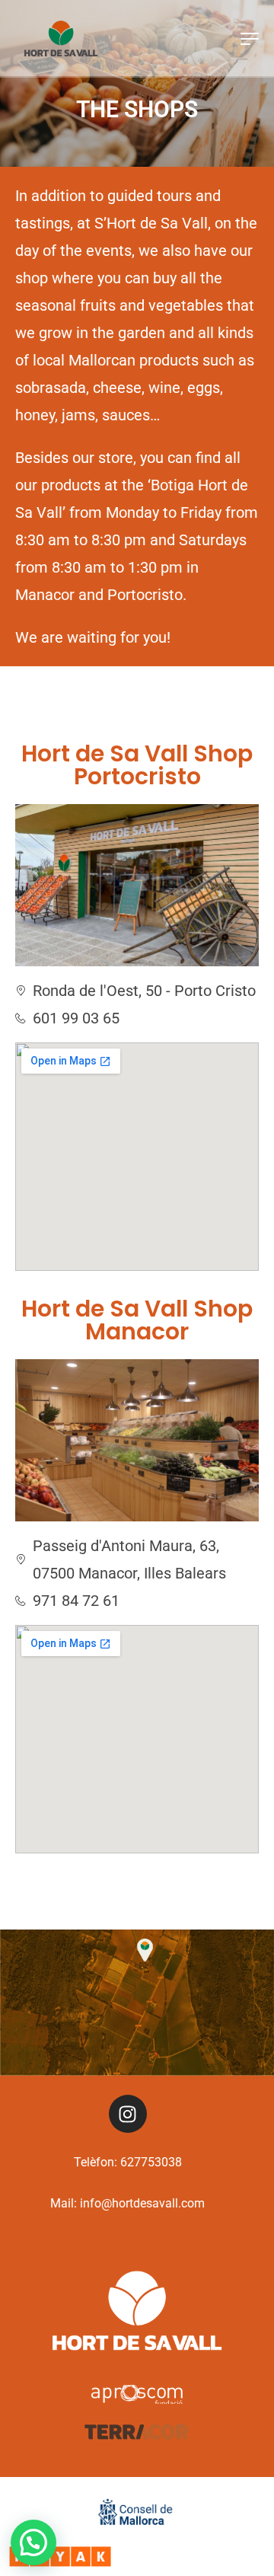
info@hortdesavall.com (142, 2203)
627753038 (151, 2162)
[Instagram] (128, 2114)
